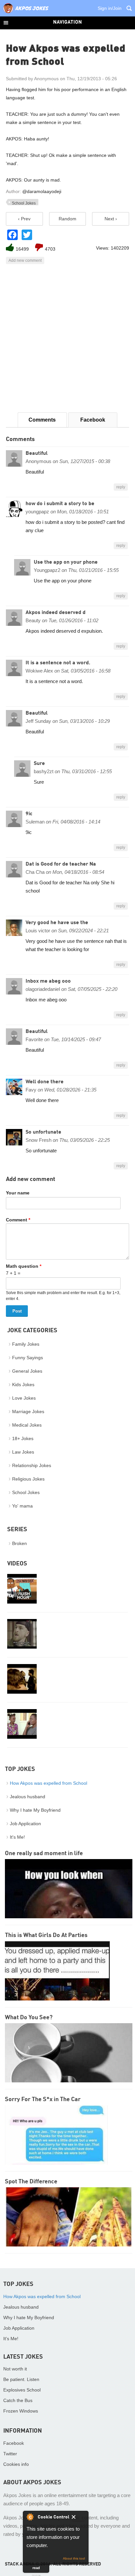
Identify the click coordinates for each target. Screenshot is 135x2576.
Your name (18, 1193)
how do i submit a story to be (60, 504)
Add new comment (25, 260)
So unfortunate (43, 1132)
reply (121, 487)
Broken (19, 1543)
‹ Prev (24, 219)
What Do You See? (29, 2018)
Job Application (25, 1824)
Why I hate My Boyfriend (35, 1810)
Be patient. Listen (21, 2379)
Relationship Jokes (32, 1465)
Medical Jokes (27, 1425)
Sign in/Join (110, 8)
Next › (111, 219)
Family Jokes (26, 1344)
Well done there (45, 1082)
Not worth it (15, 2369)
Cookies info (16, 2464)
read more (36, 2569)
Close (78, 2518)
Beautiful (37, 454)
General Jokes (27, 1371)
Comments (42, 420)
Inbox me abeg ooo (48, 981)
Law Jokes (23, 1452)
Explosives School (22, 2390)
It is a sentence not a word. (58, 663)
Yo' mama (22, 1506)
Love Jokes (24, 1398)
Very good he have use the (57, 923)
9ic (29, 814)
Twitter (10, 2454)
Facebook (93, 420)
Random (67, 219)
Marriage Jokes (28, 1411)
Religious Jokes (28, 1479)
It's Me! (17, 1837)
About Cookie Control (30, 2517)
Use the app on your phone (66, 562)
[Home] (26, 13)
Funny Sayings (28, 1358)
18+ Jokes (23, 1438)
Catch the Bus (18, 2400)
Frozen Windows (21, 2411)
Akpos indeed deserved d (56, 613)
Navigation (67, 23)
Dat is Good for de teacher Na (61, 864)
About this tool (74, 2558)
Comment (18, 1220)
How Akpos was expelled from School (48, 1783)
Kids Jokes (23, 1385)
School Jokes (24, 203)
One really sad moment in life (44, 1853)
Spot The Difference (31, 2182)
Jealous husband (28, 1797)
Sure (39, 764)
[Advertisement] (67, 338)
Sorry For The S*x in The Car (43, 2099)
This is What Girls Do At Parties (46, 1935)
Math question (24, 1266)
